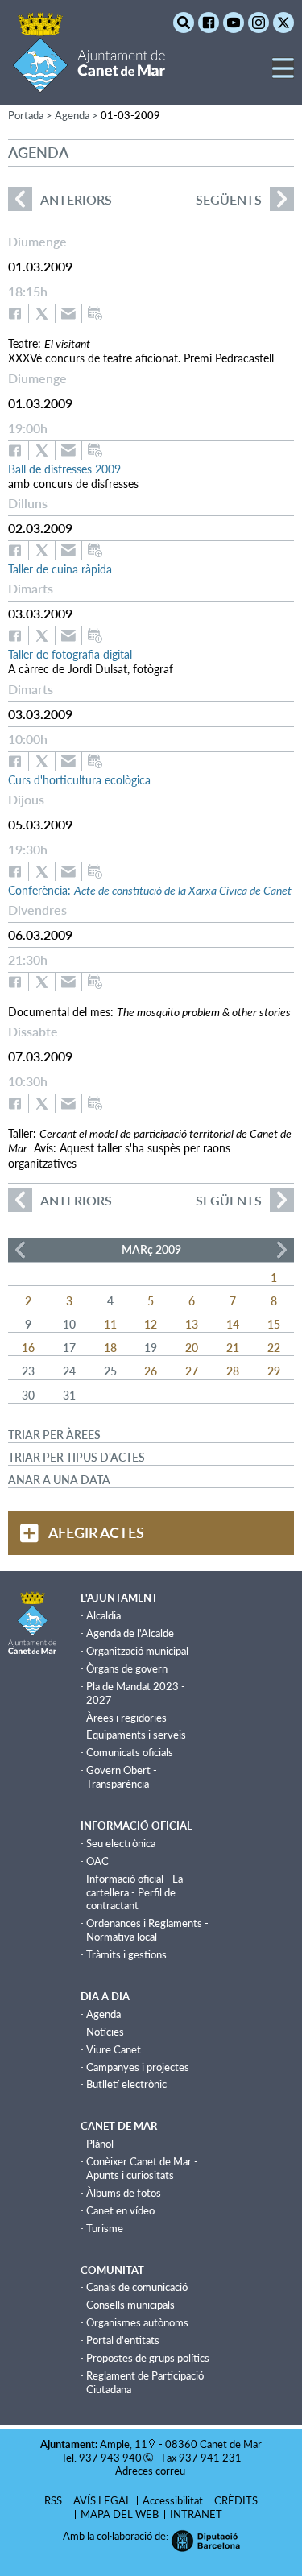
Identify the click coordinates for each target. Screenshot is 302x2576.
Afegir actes (96, 1532)
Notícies (105, 2032)
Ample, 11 (124, 2444)
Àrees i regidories (126, 1718)
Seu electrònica (121, 1843)
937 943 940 (110, 2458)
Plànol (100, 2144)
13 (192, 1324)
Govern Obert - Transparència (122, 1777)
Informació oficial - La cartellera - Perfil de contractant (134, 1892)
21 (233, 1348)
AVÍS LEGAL (102, 2500)
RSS (53, 2500)
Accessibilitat (173, 2500)
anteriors (60, 199)
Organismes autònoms (137, 2322)
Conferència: (150, 890)
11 (110, 1324)
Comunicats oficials (130, 1752)
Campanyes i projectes (138, 2067)
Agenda (103, 2014)
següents (229, 199)
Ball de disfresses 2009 (64, 469)
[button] (283, 74)
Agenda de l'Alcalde (130, 1633)
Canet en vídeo (120, 2210)
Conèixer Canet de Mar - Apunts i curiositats (142, 2168)
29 (274, 1371)
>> (282, 1250)
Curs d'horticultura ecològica (79, 780)
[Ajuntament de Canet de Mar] (89, 83)
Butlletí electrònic (126, 2084)
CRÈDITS (236, 2500)
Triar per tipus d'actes (77, 1457)
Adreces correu (151, 2471)
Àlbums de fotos (124, 2193)
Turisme (105, 2228)
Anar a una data (59, 1480)
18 (110, 1348)
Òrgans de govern (127, 1668)
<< (20, 1250)
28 (233, 1371)
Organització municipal (137, 1651)
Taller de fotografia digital (70, 654)
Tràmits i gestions (126, 1954)
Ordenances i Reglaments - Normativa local (147, 1930)
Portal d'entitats (123, 2340)
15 (274, 1324)
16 (28, 1348)
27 (192, 1371)
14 (233, 1324)
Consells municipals (130, 2305)
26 (151, 1371)
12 (151, 1324)
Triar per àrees (54, 1435)
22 (274, 1348)
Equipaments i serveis (136, 1735)
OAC (97, 1861)
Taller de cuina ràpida (60, 569)
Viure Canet (114, 2049)
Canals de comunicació (137, 2287)
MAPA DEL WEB (120, 2514)
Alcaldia (103, 1615)
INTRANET (196, 2514)
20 (192, 1348)
